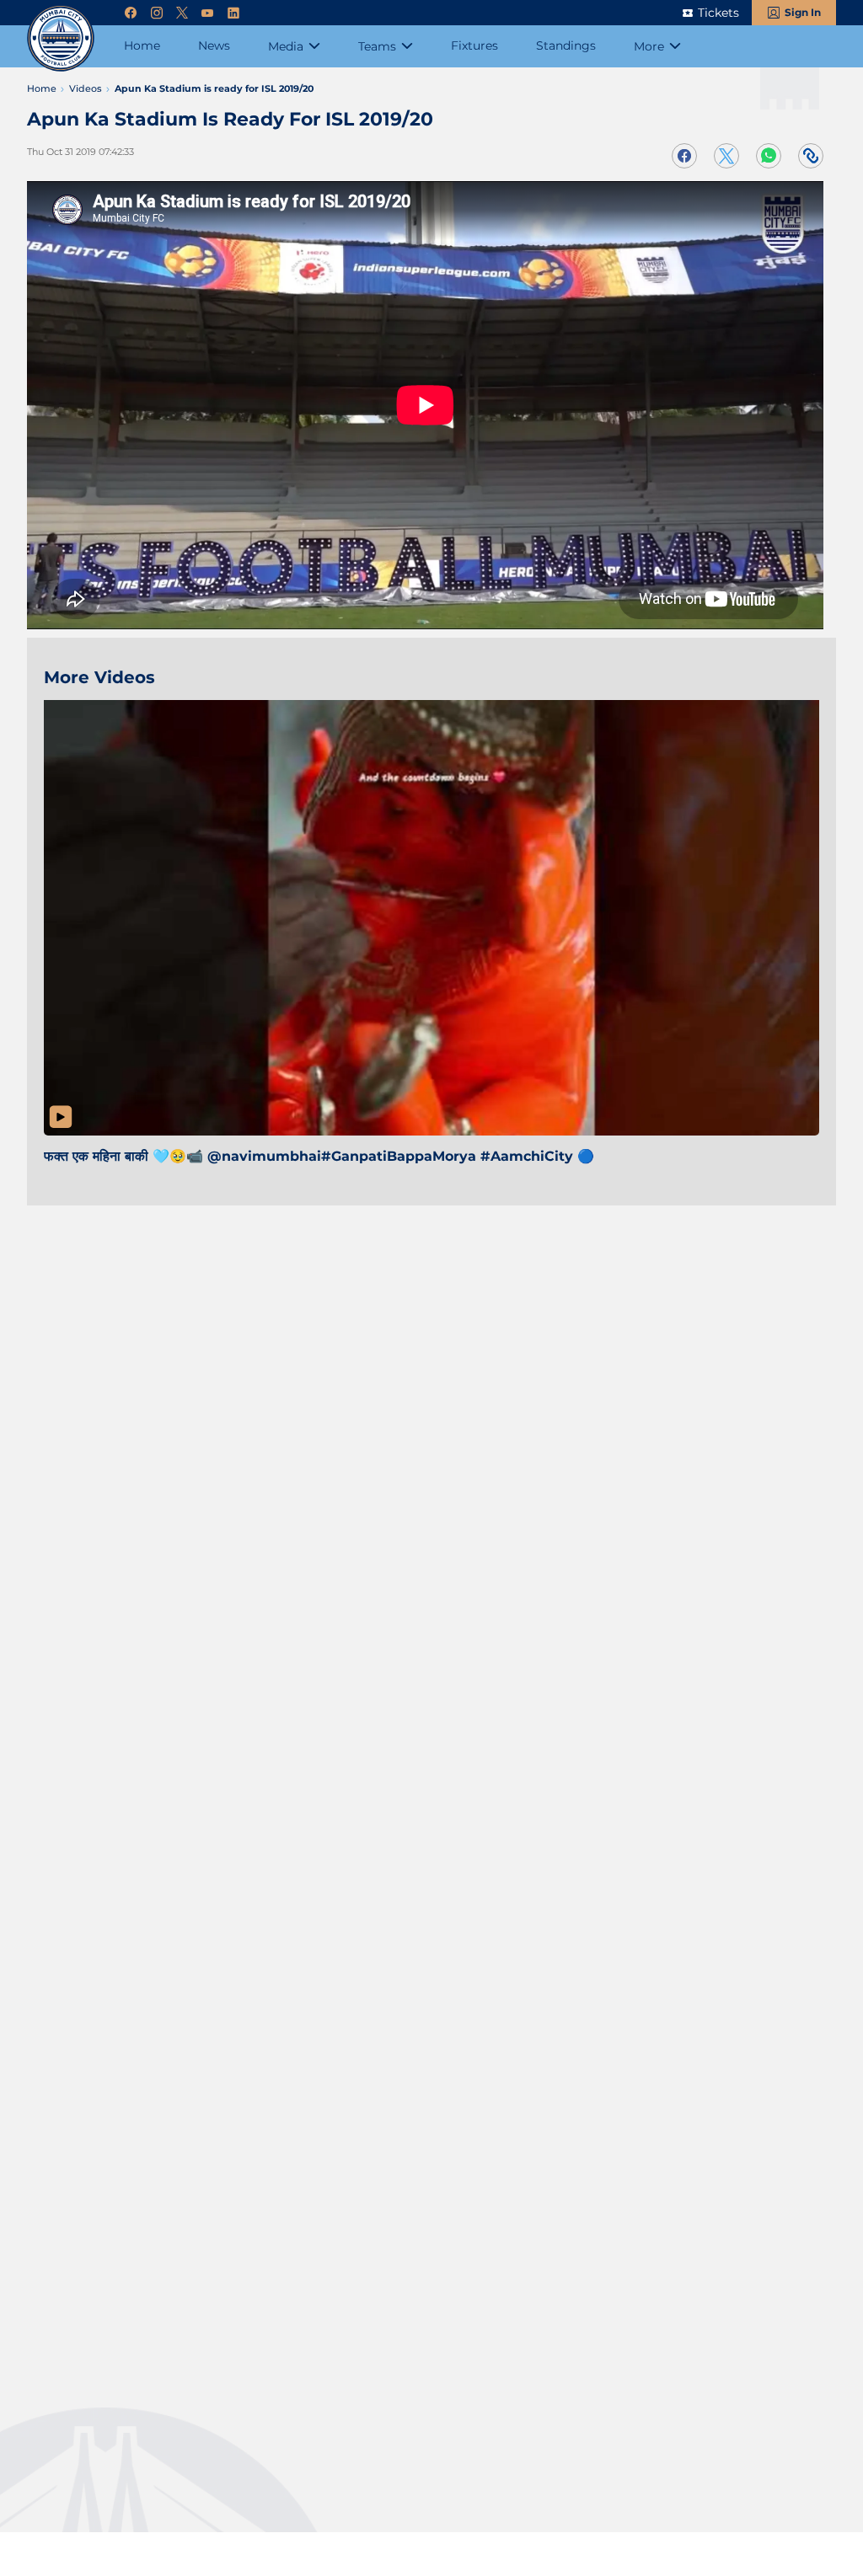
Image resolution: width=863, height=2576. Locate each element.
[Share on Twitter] (726, 156)
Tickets (718, 13)
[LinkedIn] (233, 13)
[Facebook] (131, 13)
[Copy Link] (811, 156)
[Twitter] (182, 13)
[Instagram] (157, 13)
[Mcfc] (61, 38)
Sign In (803, 12)
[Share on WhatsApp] (769, 156)
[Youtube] (207, 13)
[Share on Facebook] (684, 156)
